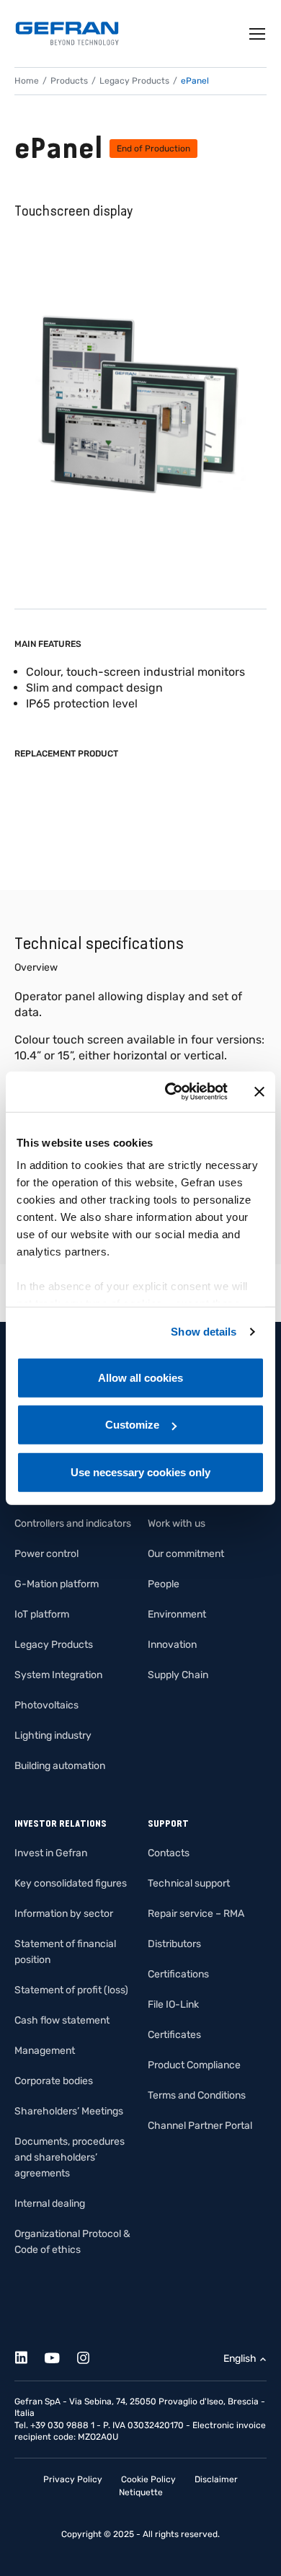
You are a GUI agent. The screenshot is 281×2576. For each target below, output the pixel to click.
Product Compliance (194, 2065)
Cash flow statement (62, 2020)
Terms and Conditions (197, 2095)
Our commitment (186, 1554)
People (164, 1584)
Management (45, 2051)
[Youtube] (60, 2356)
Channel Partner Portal (200, 2126)
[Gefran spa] (67, 34)
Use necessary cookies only (140, 1472)
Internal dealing (50, 2204)
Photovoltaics (46, 1705)
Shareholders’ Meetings (69, 2111)
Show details (204, 1332)
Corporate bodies (54, 2081)
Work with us (177, 1523)
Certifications (178, 1974)
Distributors (174, 1944)
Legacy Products (134, 81)
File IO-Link (173, 2004)
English (240, 2359)
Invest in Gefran (51, 1853)
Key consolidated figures (71, 1883)
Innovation (172, 1645)
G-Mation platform (57, 1584)
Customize (132, 1425)
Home (27, 81)
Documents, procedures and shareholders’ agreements (70, 2157)
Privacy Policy (73, 2479)
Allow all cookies (140, 1377)
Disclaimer (216, 2479)
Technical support (189, 1883)
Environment (177, 1614)
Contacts (169, 1853)
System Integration (58, 1675)
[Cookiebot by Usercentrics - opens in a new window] (170, 1092)
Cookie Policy (148, 2479)
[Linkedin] (29, 2356)
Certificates (174, 2035)
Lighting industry (53, 1735)
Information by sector (64, 1914)
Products (69, 81)
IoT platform (42, 1614)
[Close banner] (259, 1092)
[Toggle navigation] (258, 34)
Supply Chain (178, 1675)
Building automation (60, 1766)
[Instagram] (91, 2356)
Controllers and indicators (73, 1523)
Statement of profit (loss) (71, 1990)
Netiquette (141, 2492)
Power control (46, 1554)
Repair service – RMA (196, 1914)
